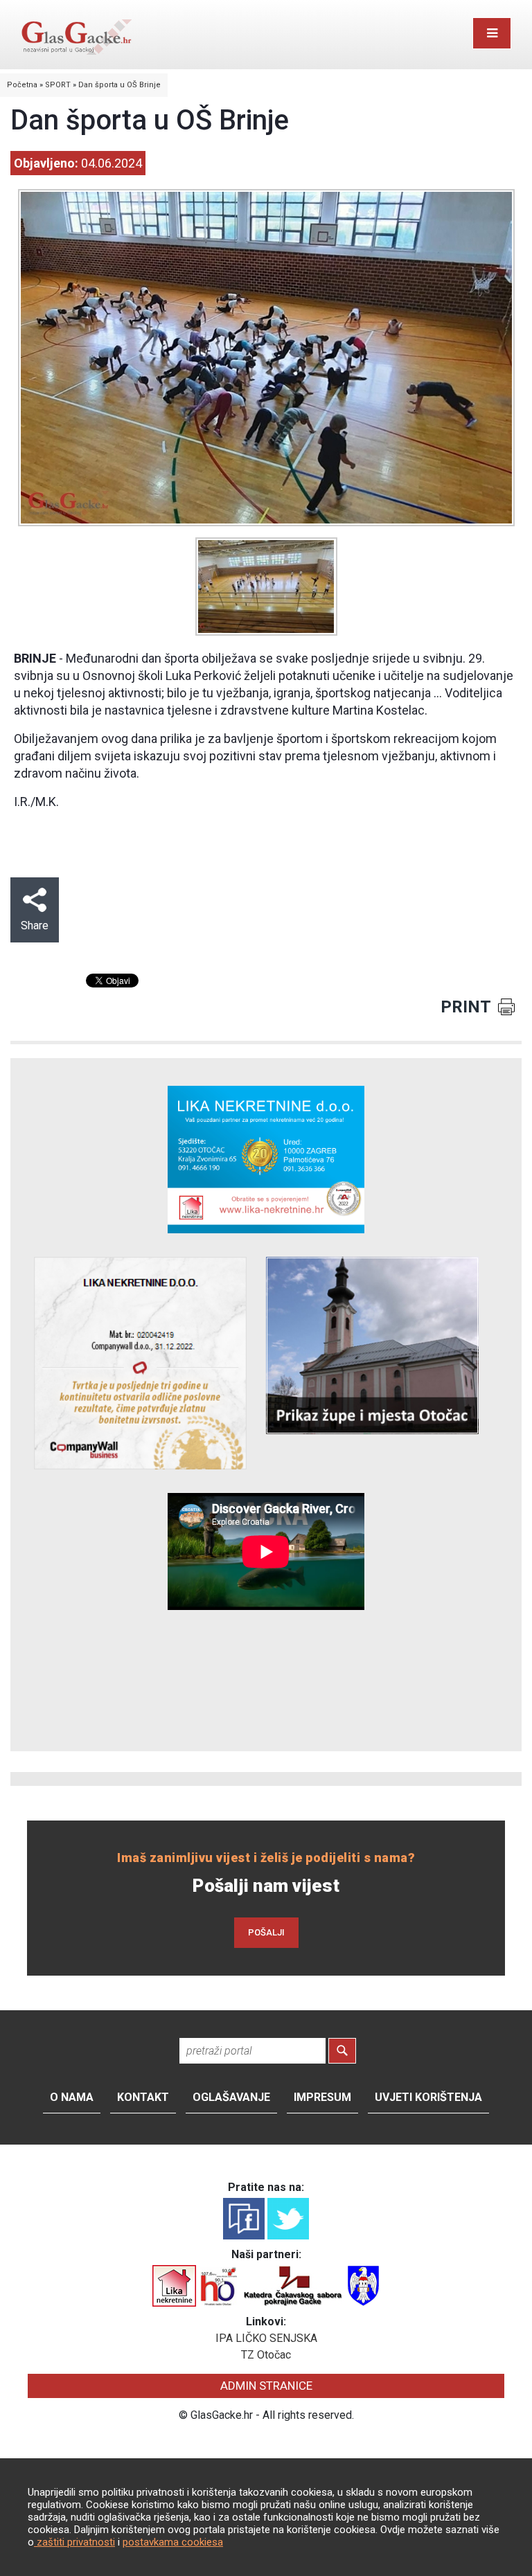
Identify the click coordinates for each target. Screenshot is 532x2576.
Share (35, 925)
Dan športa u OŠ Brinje (119, 85)
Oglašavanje (231, 2097)
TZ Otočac (266, 2355)
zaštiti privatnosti (74, 2542)
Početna (22, 85)
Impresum (322, 2097)
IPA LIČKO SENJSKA (266, 2338)
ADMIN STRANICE (266, 2386)
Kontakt (143, 2097)
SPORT (58, 85)
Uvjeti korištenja (428, 2097)
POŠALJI (266, 1932)
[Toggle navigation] (492, 33)
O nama (72, 2097)
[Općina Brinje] (363, 2285)
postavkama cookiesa (173, 2542)
